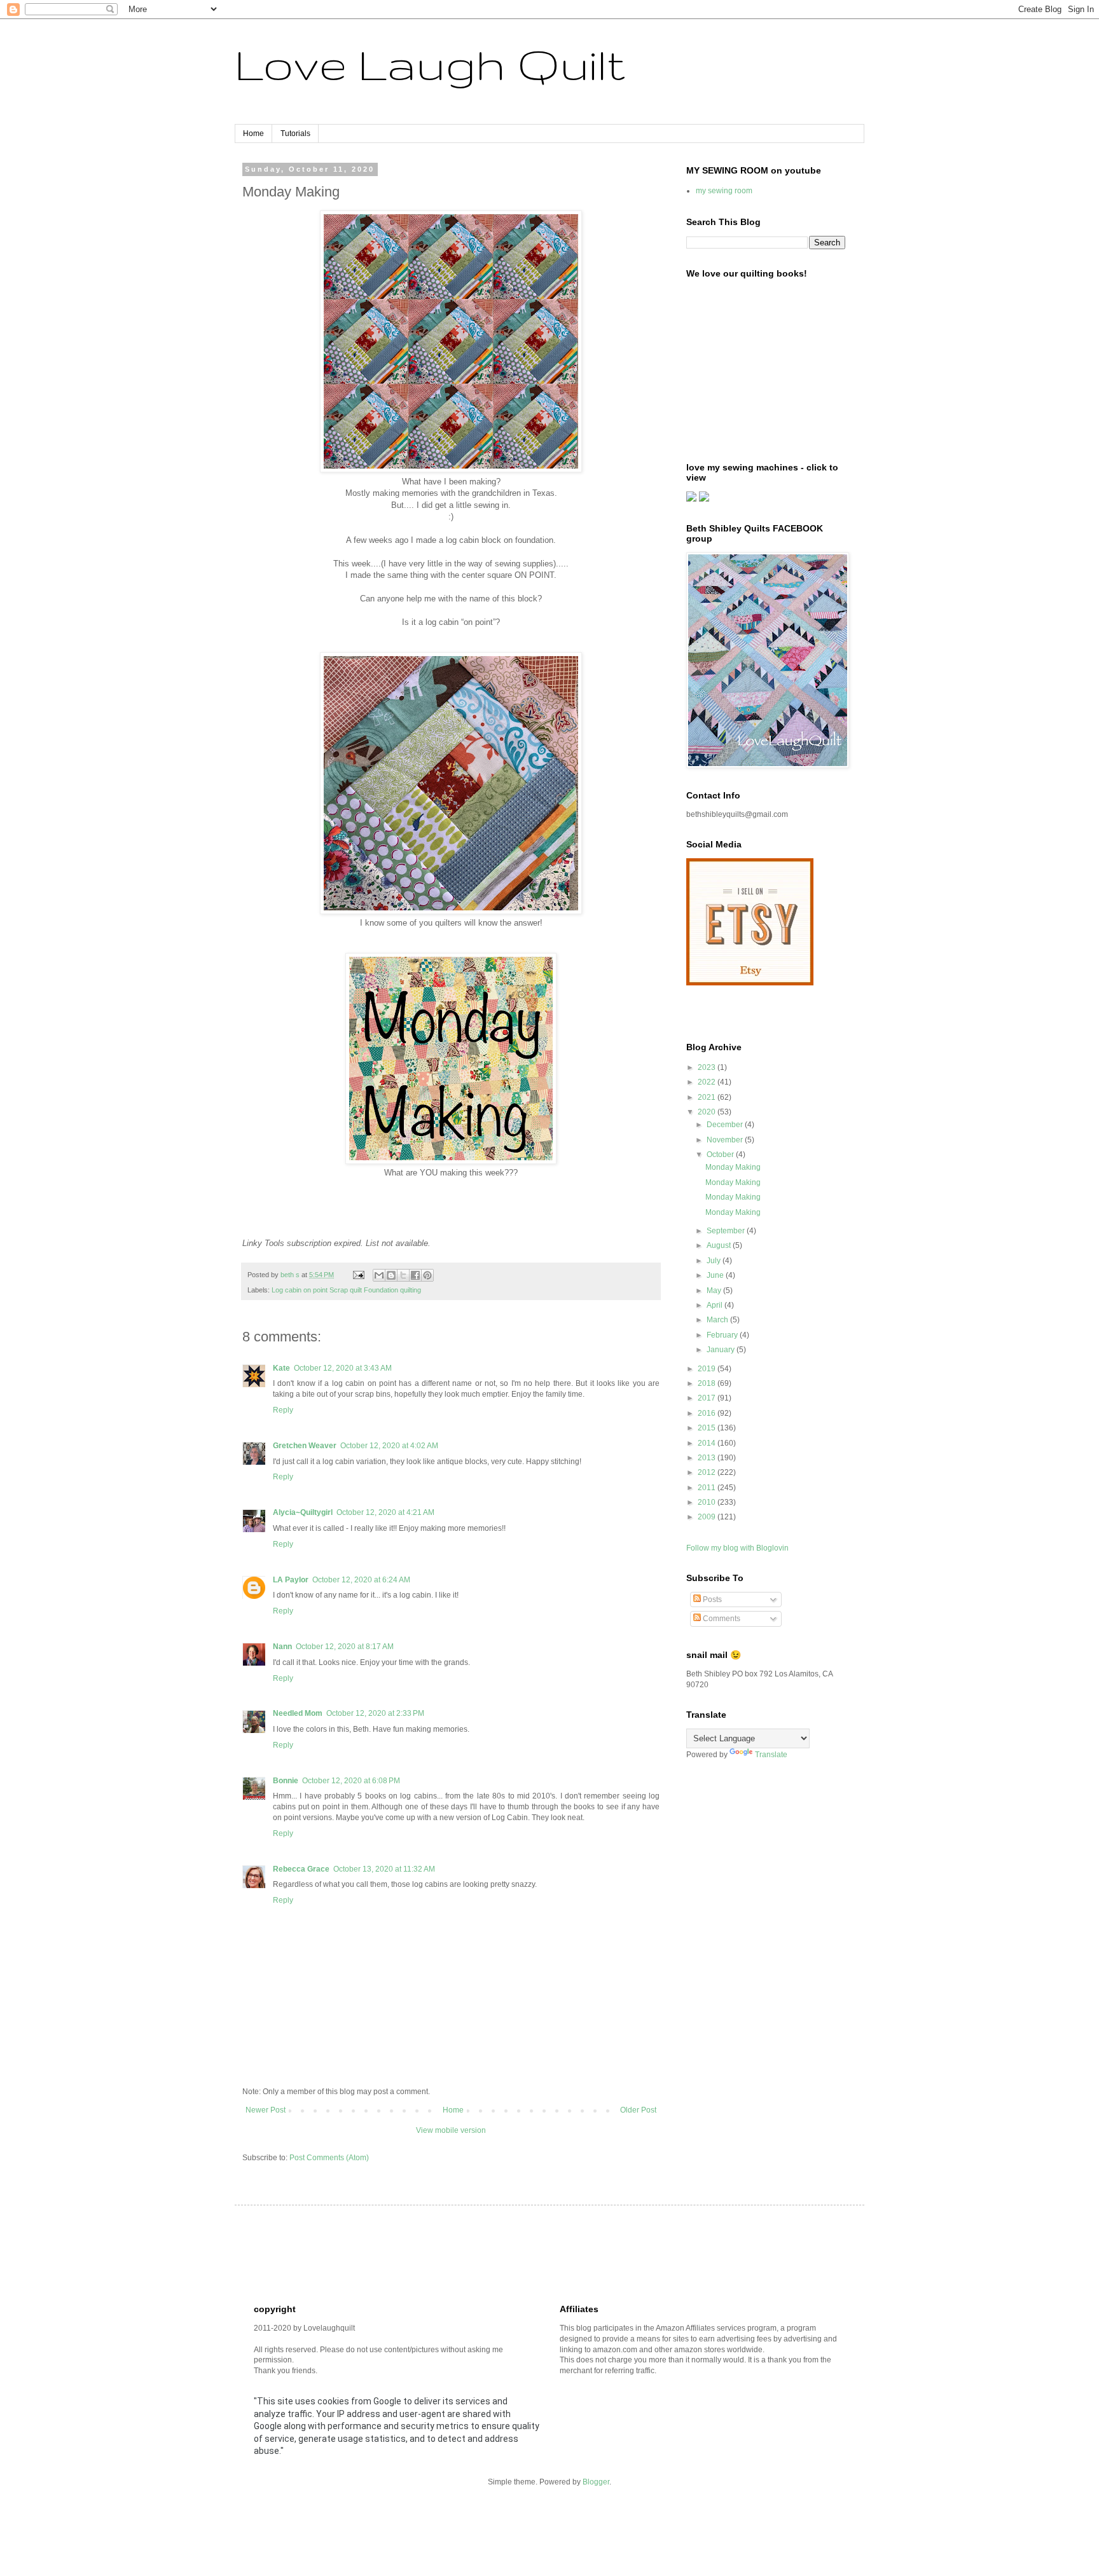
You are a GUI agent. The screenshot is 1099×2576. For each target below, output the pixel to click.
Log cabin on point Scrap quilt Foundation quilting (346, 1290)
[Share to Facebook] (415, 1275)
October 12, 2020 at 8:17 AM (345, 1647)
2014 (708, 1443)
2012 (708, 1472)
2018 (708, 1383)
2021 (708, 1097)
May (715, 1291)
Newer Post (266, 2110)
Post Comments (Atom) (329, 2158)
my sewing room (724, 191)
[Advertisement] (485, 2253)
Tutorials (295, 134)
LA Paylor (291, 1580)
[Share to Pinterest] (427, 1275)
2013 (708, 1458)
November (726, 1140)
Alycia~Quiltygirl (303, 1512)
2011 (708, 1488)
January (722, 1350)
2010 (708, 1502)
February (723, 1335)
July (715, 1261)
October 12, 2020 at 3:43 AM (343, 1368)
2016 (708, 1413)
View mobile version (451, 2130)
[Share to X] (403, 1275)
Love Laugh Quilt (430, 64)
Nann (282, 1647)
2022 (708, 1082)
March (718, 1320)
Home (253, 134)
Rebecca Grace (301, 1869)
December (726, 1125)
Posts (711, 1600)
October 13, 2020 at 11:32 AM (384, 1869)
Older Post (638, 2110)
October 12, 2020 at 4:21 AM (385, 1512)
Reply (283, 1410)
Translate (771, 1755)
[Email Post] (358, 1275)
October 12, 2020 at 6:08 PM (351, 1781)
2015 (708, 1428)
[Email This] (379, 1275)
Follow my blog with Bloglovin (737, 1548)
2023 (708, 1067)
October (721, 1154)
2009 (708, 1517)
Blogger (596, 2482)
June (716, 1275)
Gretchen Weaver (305, 1446)
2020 (708, 1112)
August (720, 1245)
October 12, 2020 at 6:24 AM (361, 1580)
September (727, 1231)
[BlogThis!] (391, 1275)
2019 (708, 1369)
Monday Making (733, 1167)
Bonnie (286, 1781)
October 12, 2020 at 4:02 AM (389, 1446)
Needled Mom (298, 1713)
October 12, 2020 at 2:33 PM (375, 1713)
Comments (721, 1619)
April (715, 1305)
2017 (708, 1398)
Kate (281, 1368)
